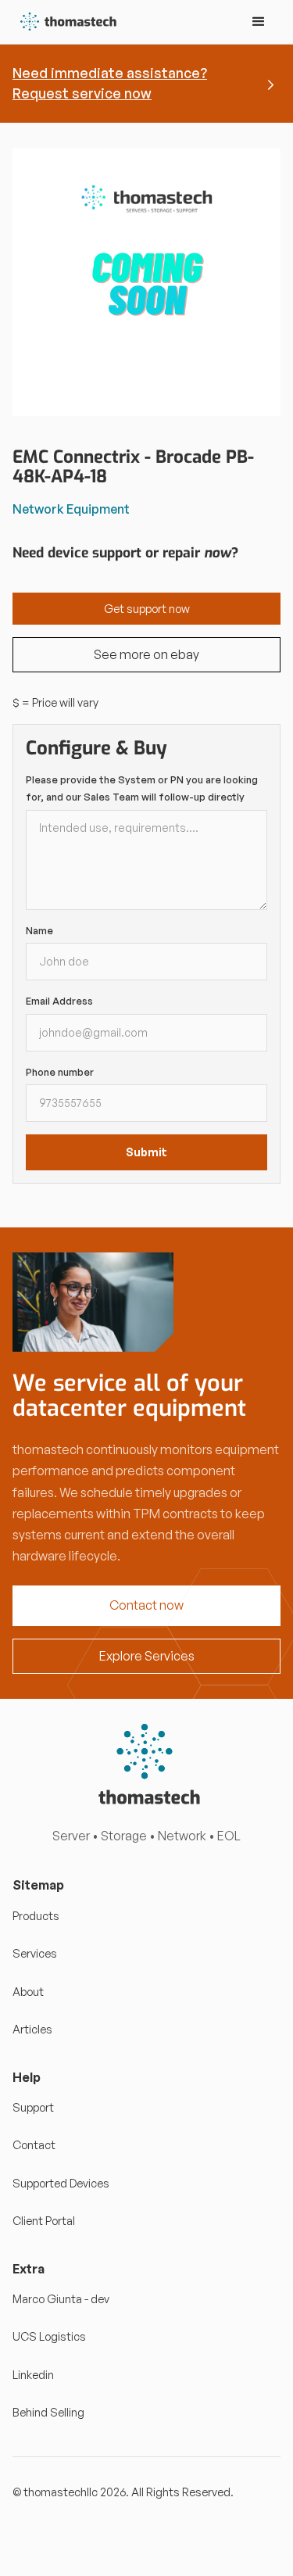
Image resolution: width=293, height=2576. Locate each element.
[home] (65, 22)
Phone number (60, 1072)
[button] (259, 22)
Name (39, 930)
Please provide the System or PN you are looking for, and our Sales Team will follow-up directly (142, 788)
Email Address (59, 1001)
